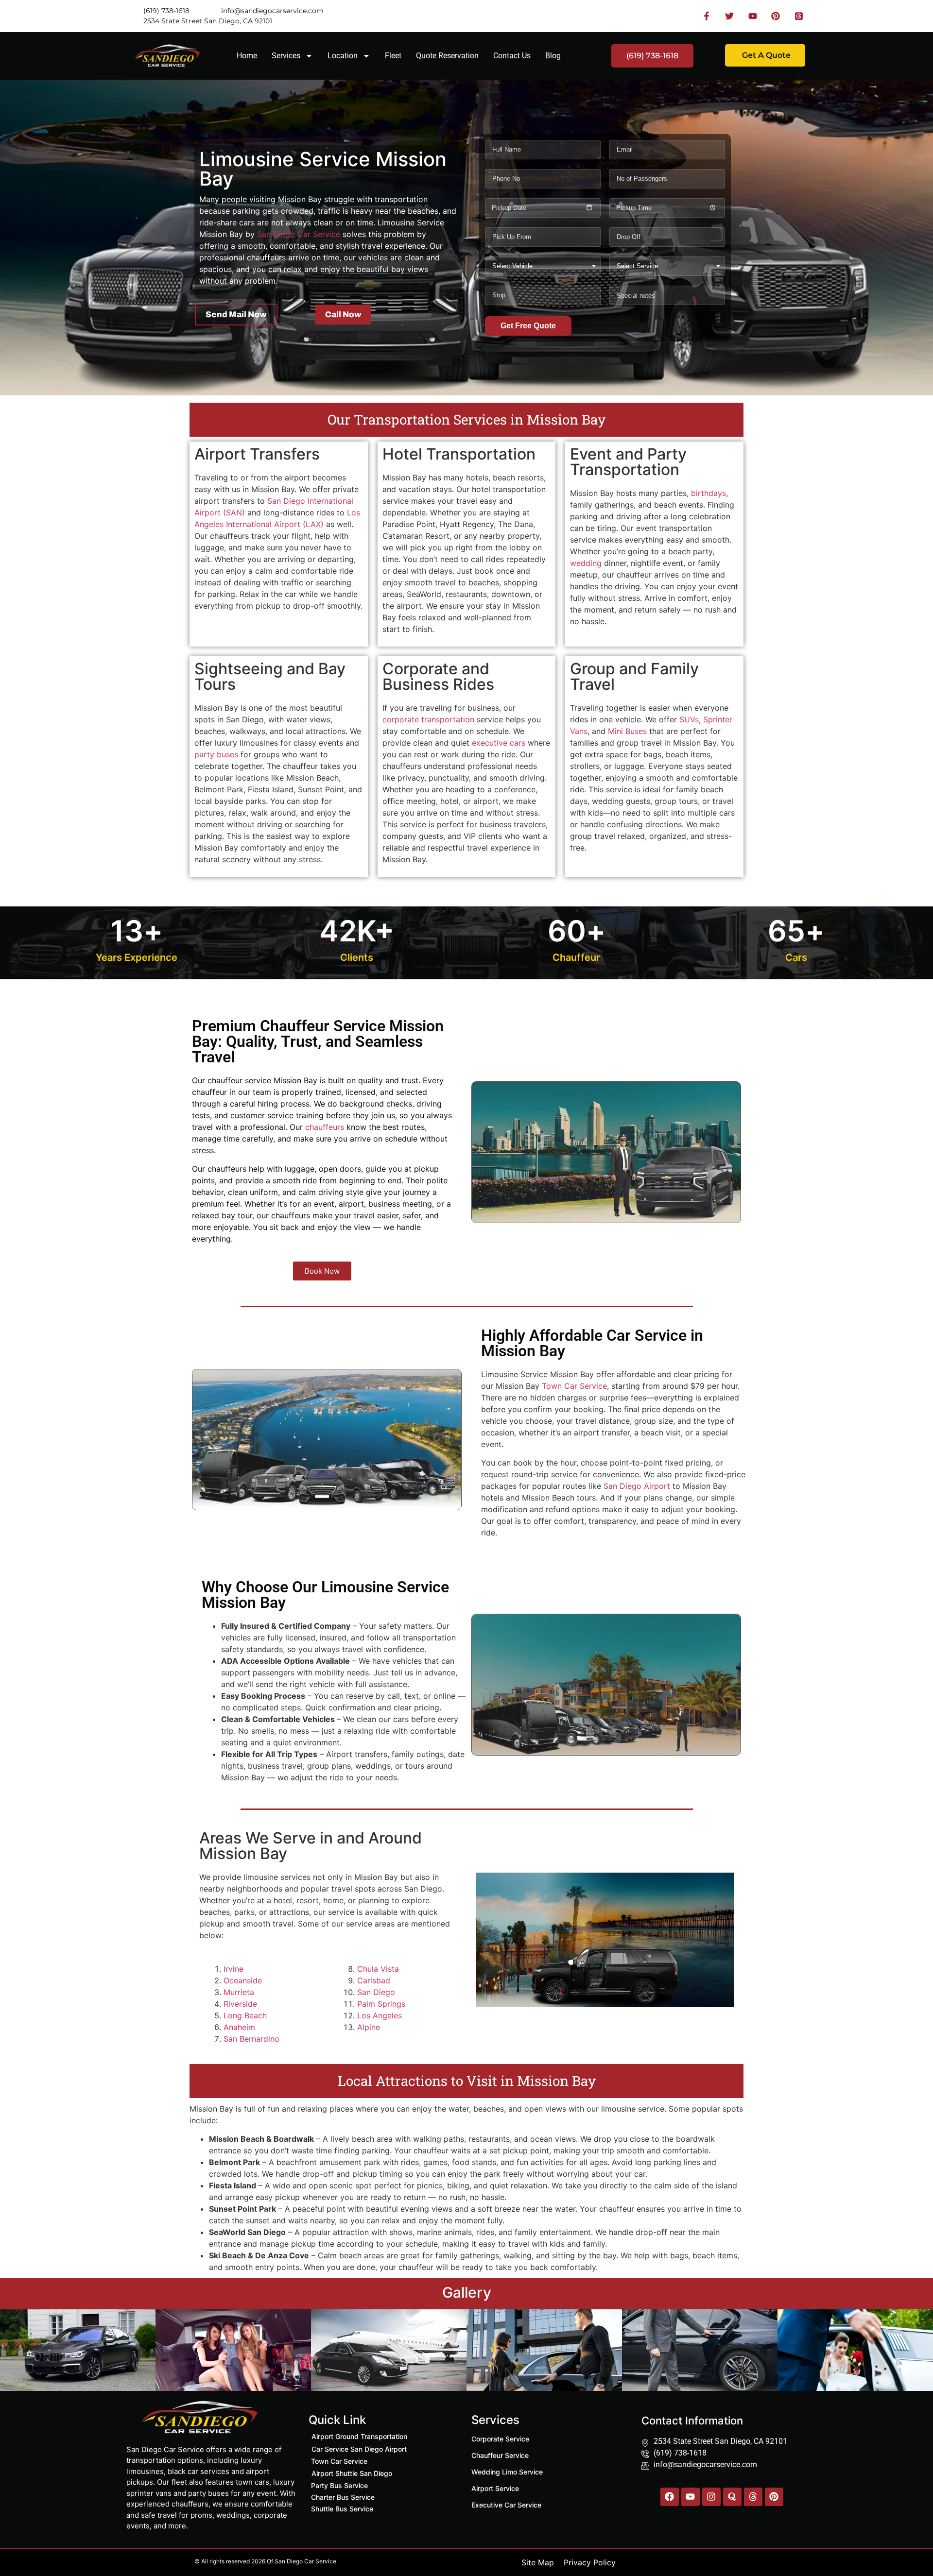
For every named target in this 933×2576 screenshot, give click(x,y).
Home (247, 56)
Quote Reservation (447, 56)
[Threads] (753, 2497)
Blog (553, 56)
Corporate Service (500, 2439)
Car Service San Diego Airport (359, 2449)
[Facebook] (670, 2497)
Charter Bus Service (343, 2497)
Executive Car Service (506, 2505)
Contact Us (512, 56)
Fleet (393, 56)
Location (343, 56)
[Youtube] (691, 2497)
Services (286, 56)
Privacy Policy (590, 2562)
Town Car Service (339, 2461)
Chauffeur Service (500, 2455)
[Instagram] (711, 2497)
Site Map (538, 2562)
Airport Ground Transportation (359, 2436)
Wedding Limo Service (507, 2472)
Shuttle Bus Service (342, 2509)
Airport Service (495, 2488)
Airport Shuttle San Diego (352, 2473)
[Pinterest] (774, 2497)
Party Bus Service (339, 2485)
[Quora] (732, 2497)
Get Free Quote (528, 326)
